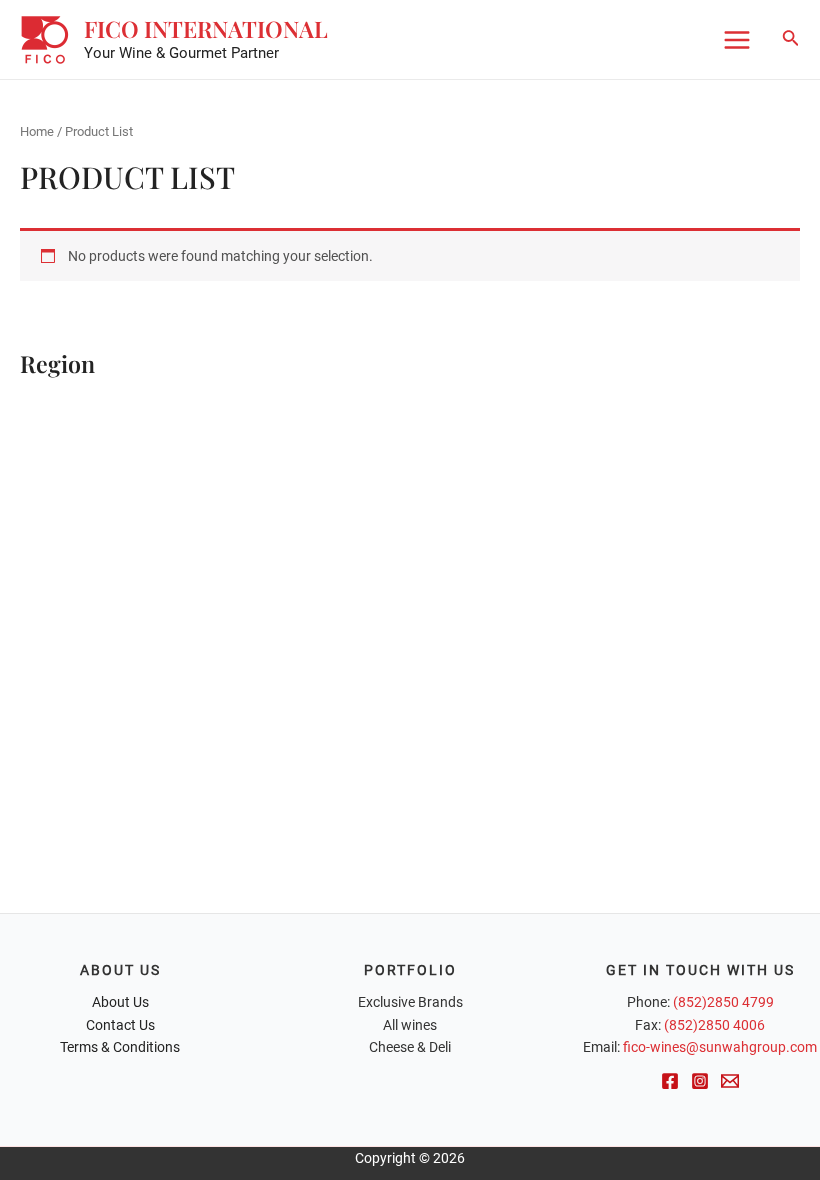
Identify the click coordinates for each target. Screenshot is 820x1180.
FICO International (206, 28)
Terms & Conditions (120, 1047)
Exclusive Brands (410, 1002)
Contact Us (120, 1025)
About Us (120, 1002)
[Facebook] (670, 1081)
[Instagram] (700, 1081)
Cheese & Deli (410, 1047)
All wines (410, 1025)
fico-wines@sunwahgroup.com (720, 1047)
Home (37, 131)
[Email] (730, 1081)
